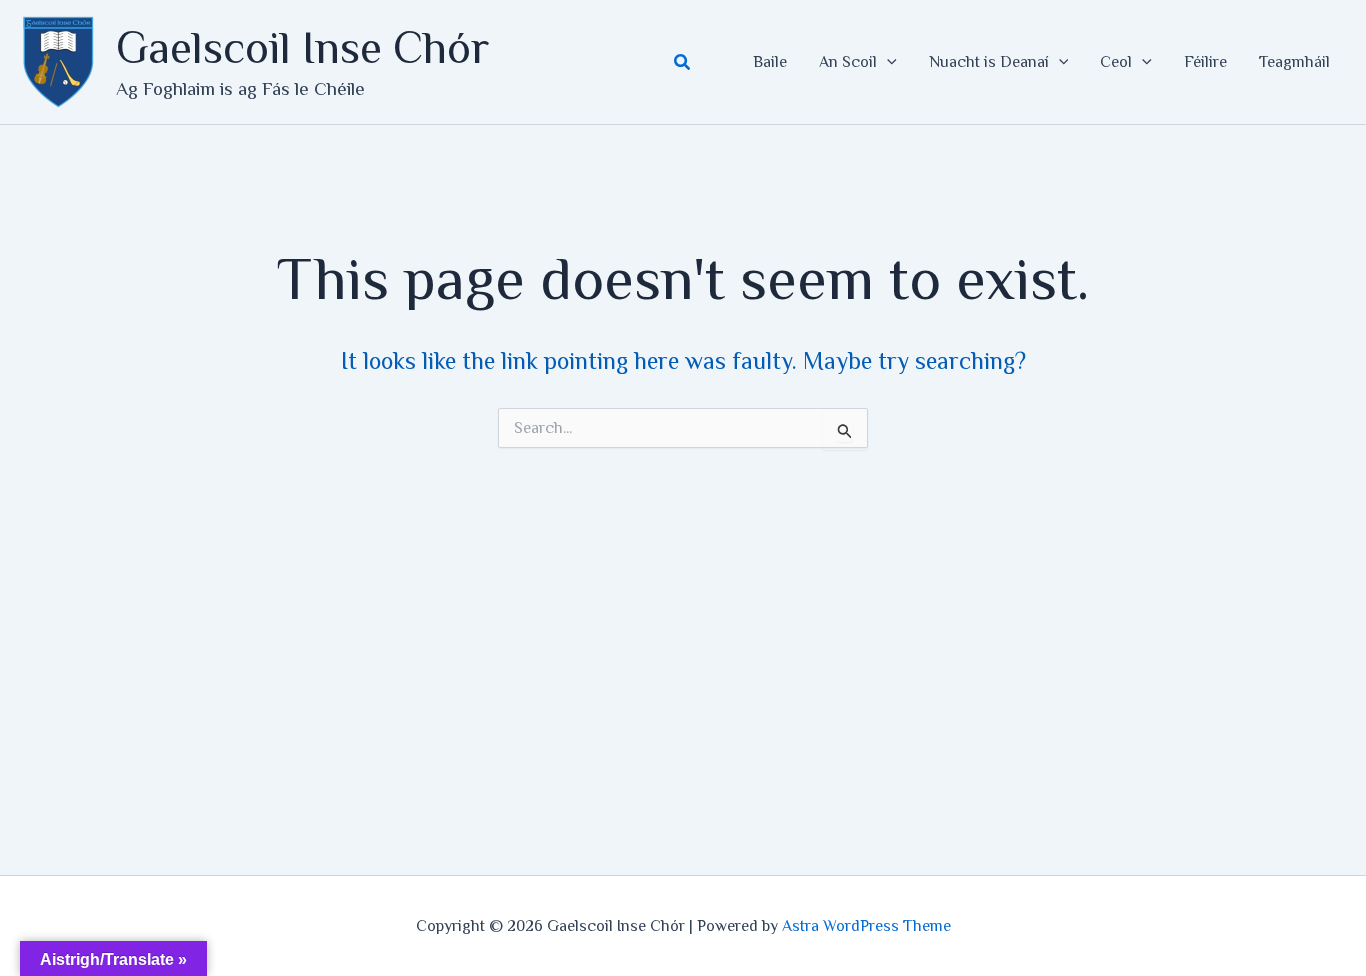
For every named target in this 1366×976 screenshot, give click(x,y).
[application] (887, 62)
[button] (683, 62)
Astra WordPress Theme (866, 926)
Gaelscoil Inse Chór (302, 47)
